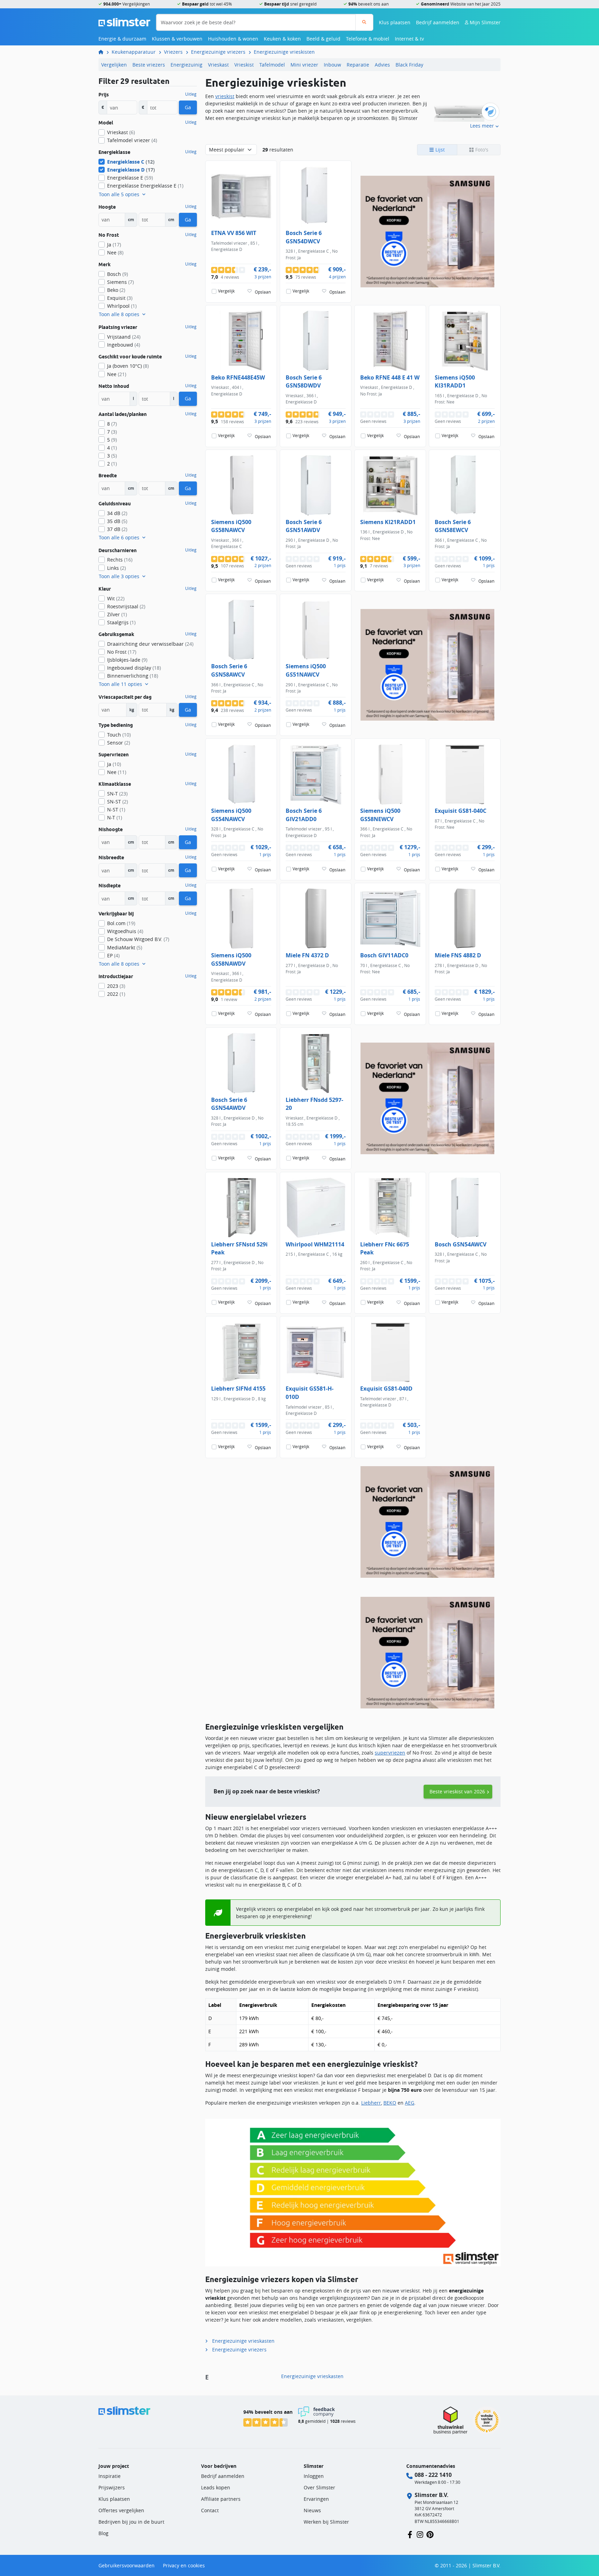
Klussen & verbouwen (177, 39)
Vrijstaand (124, 337)
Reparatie (358, 65)
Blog (103, 2533)
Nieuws (312, 2510)
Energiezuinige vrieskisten (284, 52)
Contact (210, 2510)
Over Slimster (319, 2487)
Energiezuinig (186, 65)
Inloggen (314, 2476)
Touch (119, 735)
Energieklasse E (130, 178)
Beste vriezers (149, 65)
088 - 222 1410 (433, 2475)
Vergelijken (114, 65)
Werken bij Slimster (326, 2522)
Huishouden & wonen (233, 39)
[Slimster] (104, 52)
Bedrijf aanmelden (438, 22)
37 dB (117, 529)
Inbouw (332, 65)
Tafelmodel (272, 65)
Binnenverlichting (133, 676)
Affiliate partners (221, 2499)
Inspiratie (110, 2476)
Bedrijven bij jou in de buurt (131, 2522)
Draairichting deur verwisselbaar (150, 644)
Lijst (439, 150)
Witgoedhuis (125, 931)
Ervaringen (316, 2499)
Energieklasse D (131, 170)
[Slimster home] (124, 22)
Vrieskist (244, 65)
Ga (188, 107)
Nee (115, 253)
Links (116, 568)
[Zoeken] (364, 22)
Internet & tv (409, 39)
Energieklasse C (131, 162)
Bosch (118, 274)
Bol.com (121, 923)
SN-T (117, 794)
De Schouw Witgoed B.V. (138, 939)
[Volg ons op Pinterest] (430, 2534)
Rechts (120, 560)
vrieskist (225, 96)
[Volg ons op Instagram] (420, 2534)
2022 (116, 994)
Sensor (119, 743)
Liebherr (371, 2103)
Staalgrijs (121, 622)
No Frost (122, 652)
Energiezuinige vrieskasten (243, 2341)
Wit (116, 598)
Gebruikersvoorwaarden (127, 2565)
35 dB (117, 521)
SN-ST (118, 802)
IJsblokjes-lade (127, 660)
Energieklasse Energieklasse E (145, 186)
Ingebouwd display (134, 668)
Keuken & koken (282, 39)
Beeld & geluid (323, 39)
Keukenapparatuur (134, 52)
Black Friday (409, 65)
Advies (382, 65)
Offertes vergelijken (121, 2510)
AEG (410, 2103)
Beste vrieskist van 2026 (457, 1791)
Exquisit (120, 298)
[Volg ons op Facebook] (410, 2534)
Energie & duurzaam (122, 39)
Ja (114, 245)
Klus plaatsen (395, 22)
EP (113, 955)
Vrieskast (218, 65)
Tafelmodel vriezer (132, 140)
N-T (115, 817)
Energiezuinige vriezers (218, 52)
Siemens (120, 282)
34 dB (117, 513)
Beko (116, 290)
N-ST (116, 810)
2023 (116, 986)
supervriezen (390, 1753)
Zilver (117, 614)
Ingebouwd (124, 345)
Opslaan (263, 292)
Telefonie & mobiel (368, 39)
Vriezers (173, 52)
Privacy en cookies (184, 2565)
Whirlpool (122, 306)
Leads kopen (216, 2487)
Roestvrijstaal (126, 606)
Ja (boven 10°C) (128, 366)
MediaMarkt (125, 947)
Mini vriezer (304, 65)
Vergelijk (226, 291)
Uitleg (191, 94)
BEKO (390, 2103)
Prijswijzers (112, 2487)
